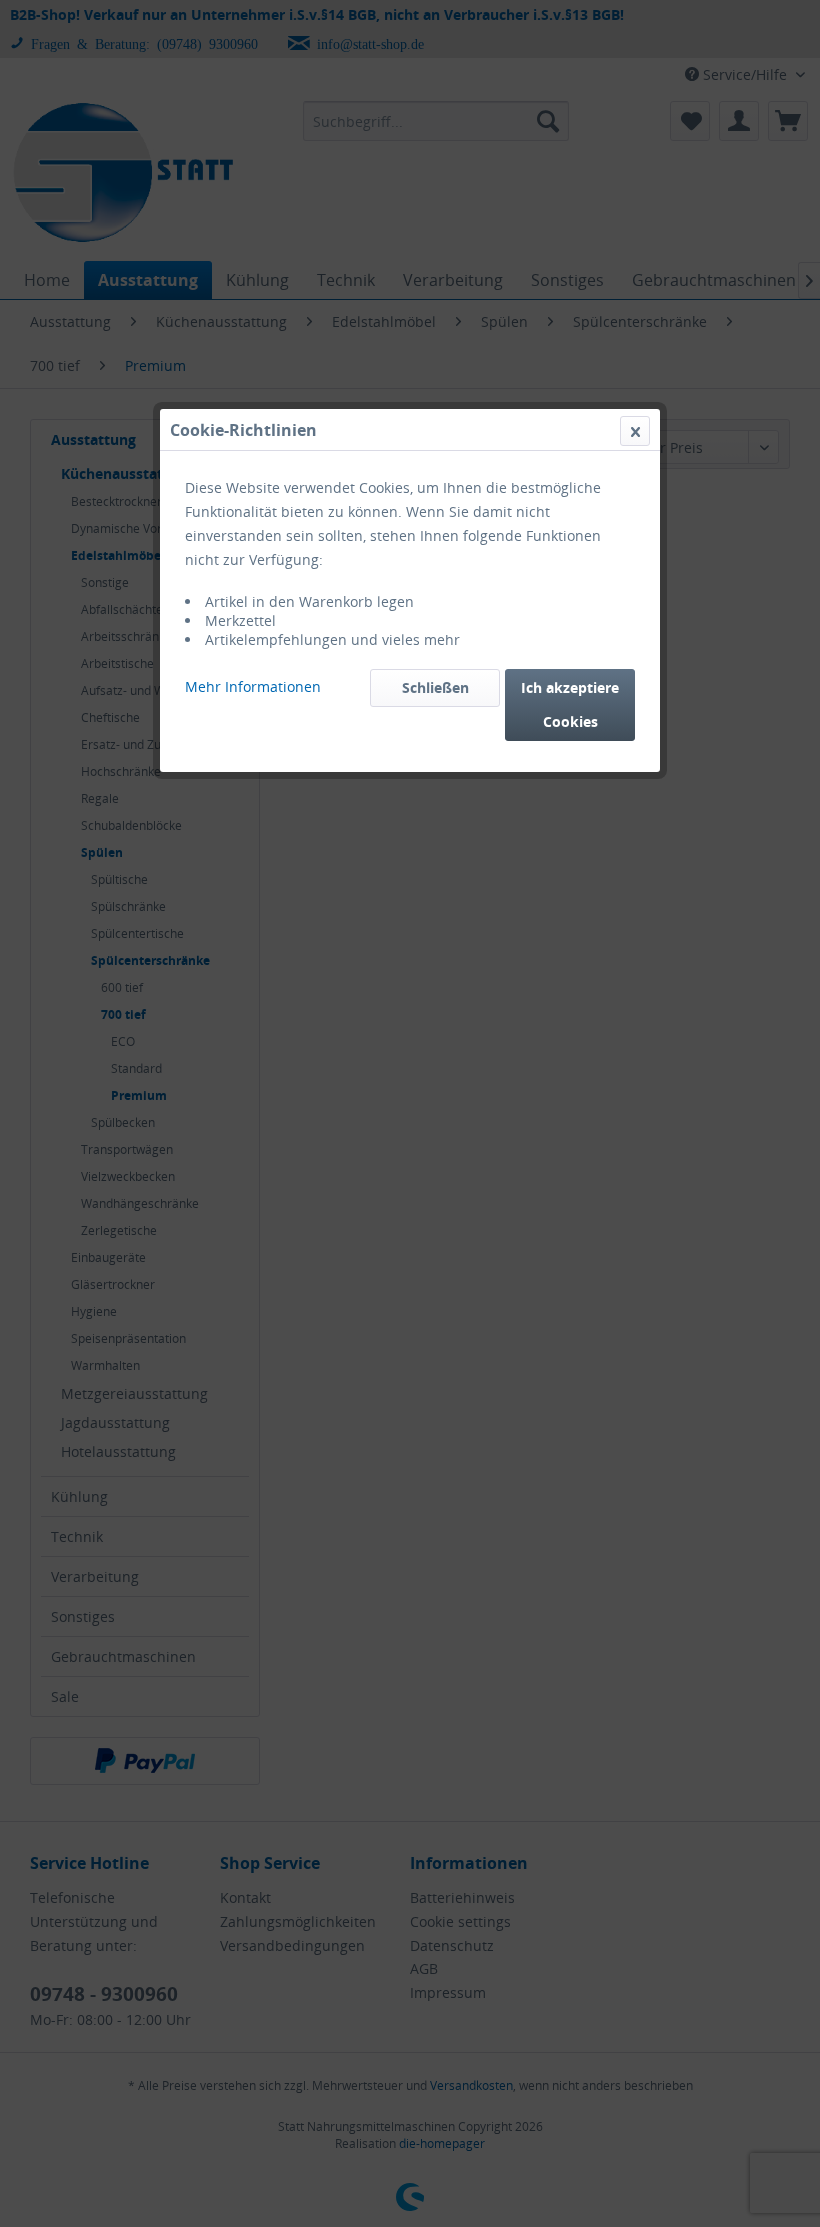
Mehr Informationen (253, 686)
